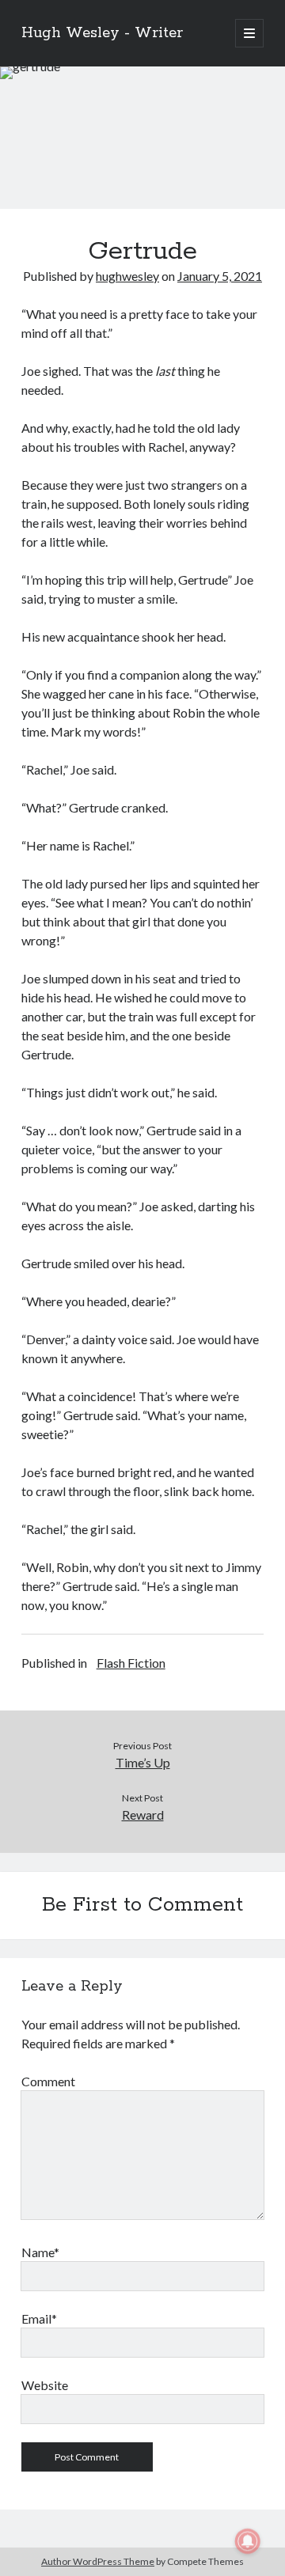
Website (45, 2385)
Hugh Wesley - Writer (102, 33)
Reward (143, 1815)
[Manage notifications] (248, 2541)
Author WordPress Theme (98, 2561)
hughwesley (127, 276)
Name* (40, 2252)
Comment (48, 2081)
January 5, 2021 (220, 276)
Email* (39, 2318)
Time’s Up (143, 1762)
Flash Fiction (131, 1663)
